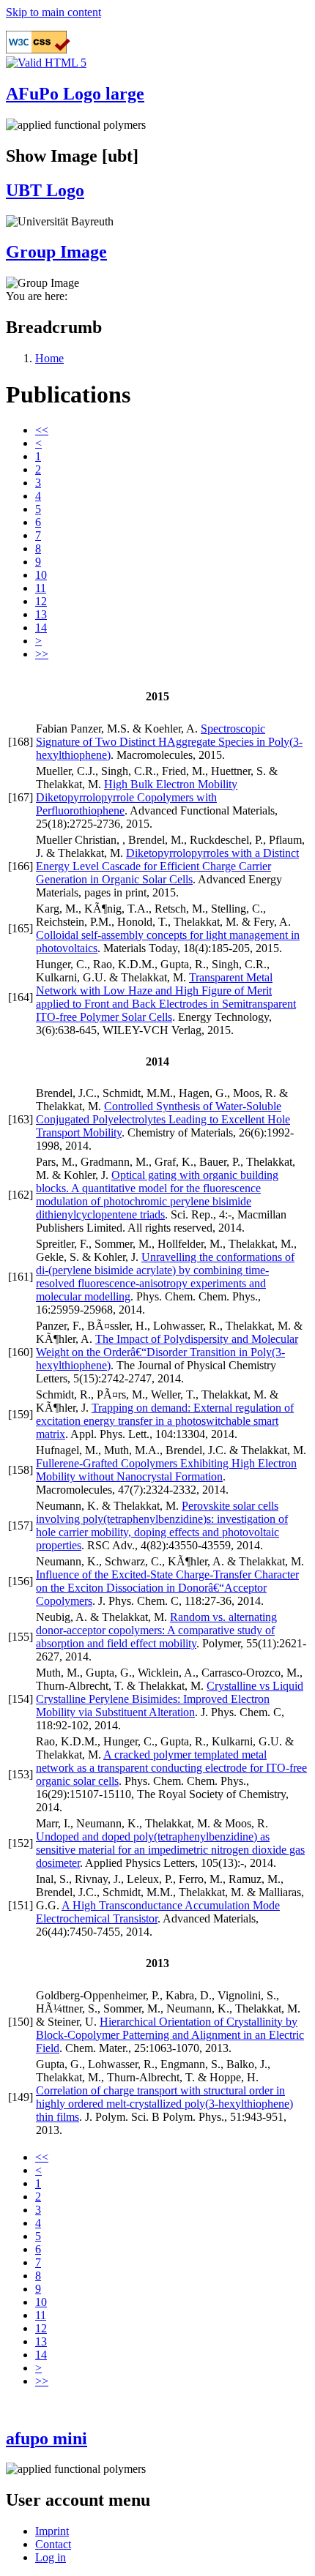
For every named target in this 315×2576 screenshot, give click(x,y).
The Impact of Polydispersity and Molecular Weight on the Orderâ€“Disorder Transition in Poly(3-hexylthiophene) (167, 1352)
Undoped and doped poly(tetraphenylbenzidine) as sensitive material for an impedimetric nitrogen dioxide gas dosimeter (170, 1850)
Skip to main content (53, 12)
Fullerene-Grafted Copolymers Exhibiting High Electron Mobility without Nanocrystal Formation (166, 1470)
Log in (51, 2557)
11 (41, 588)
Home (49, 358)
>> (42, 654)
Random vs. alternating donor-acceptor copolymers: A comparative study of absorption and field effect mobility (156, 1630)
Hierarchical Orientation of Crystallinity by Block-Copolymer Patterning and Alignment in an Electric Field (170, 2035)
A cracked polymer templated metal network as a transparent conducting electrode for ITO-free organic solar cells (171, 1768)
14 (41, 628)
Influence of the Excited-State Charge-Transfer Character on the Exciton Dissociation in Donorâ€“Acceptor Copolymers (167, 1588)
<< (42, 430)
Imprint (52, 2531)
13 (41, 614)
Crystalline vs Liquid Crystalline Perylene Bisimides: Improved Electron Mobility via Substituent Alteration (170, 1699)
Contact (53, 2544)
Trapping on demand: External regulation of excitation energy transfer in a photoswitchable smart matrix (165, 1421)
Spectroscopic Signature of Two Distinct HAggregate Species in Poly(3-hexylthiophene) (169, 742)
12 (41, 601)
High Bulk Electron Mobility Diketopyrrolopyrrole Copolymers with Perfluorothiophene (137, 797)
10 (41, 575)
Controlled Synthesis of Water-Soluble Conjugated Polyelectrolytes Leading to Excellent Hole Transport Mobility (163, 1119)
